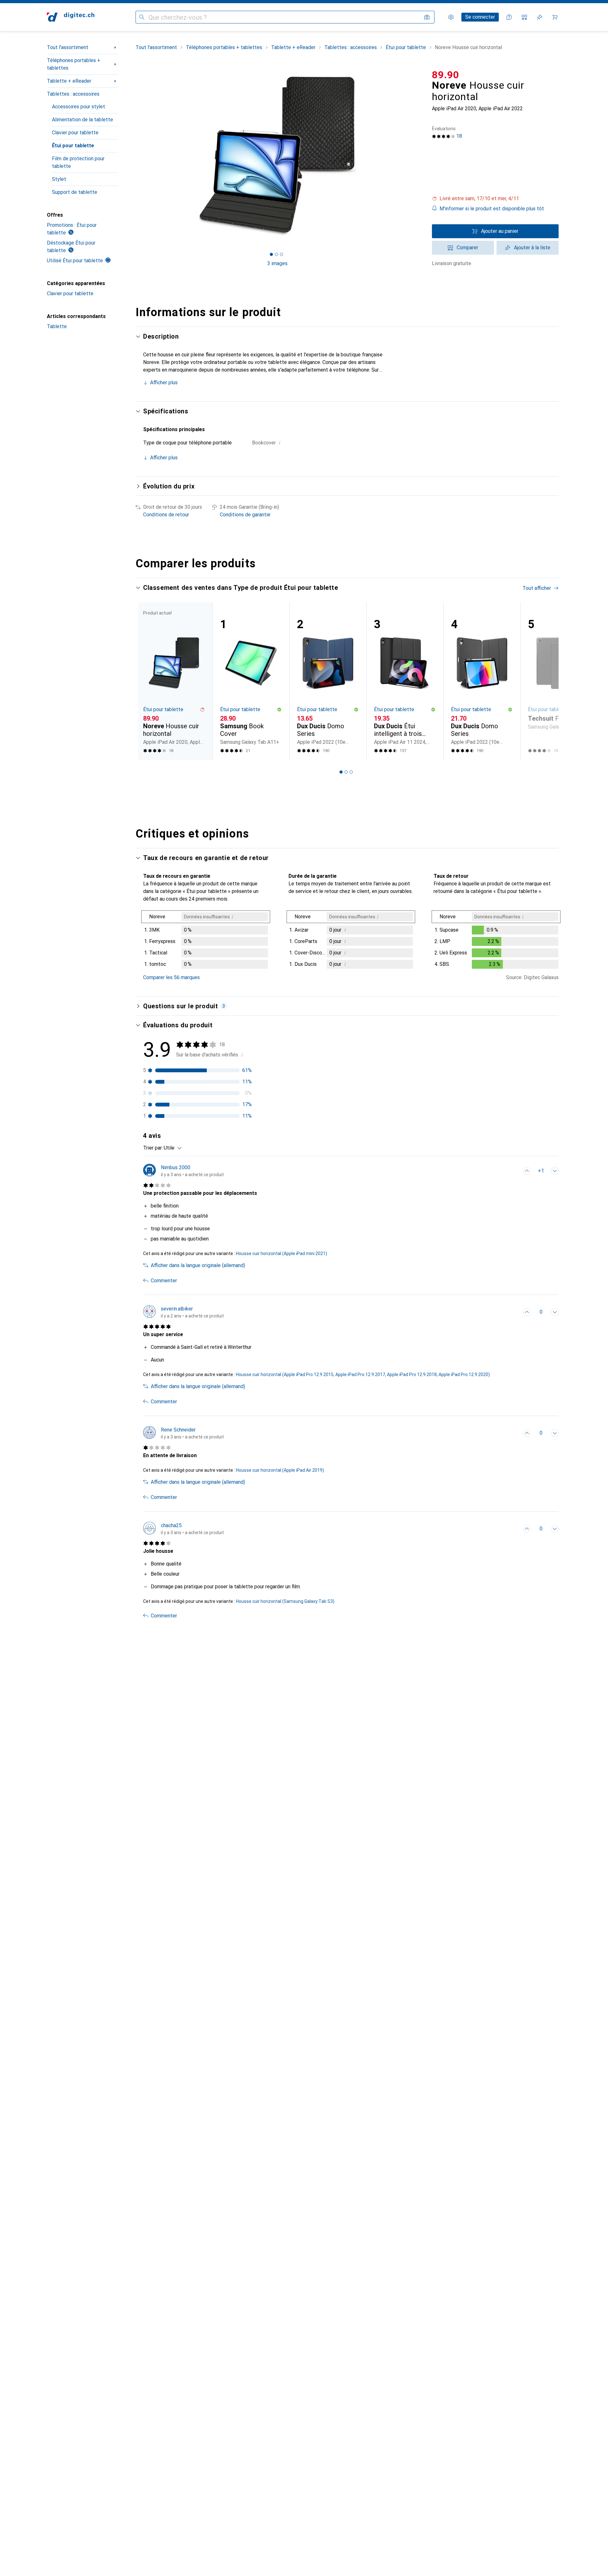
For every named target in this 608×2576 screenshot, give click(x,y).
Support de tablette (75, 192)
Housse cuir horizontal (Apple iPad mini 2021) (282, 1253)
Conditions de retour (166, 515)
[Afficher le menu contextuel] (513, 1171)
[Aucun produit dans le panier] (555, 17)
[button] (495, 199)
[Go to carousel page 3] (351, 772)
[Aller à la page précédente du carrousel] (147, 681)
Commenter (164, 1281)
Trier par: (153, 1148)
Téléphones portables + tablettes (74, 64)
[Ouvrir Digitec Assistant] (509, 17)
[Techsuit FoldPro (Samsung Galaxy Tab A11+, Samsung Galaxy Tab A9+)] (559, 681)
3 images (277, 263)
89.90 (446, 75)
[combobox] (171, 1148)
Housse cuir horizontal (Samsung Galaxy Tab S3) (285, 1601)
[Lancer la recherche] (142, 17)
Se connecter (480, 17)
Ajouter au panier (500, 231)
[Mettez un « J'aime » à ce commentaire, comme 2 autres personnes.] (527, 1171)
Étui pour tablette (73, 146)
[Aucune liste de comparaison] (524, 17)
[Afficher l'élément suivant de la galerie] (421, 156)
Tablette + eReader (69, 81)
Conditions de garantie (245, 515)
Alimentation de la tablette (82, 120)
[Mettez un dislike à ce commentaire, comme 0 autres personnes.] (555, 1312)
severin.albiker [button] (177, 1309)
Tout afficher (537, 588)
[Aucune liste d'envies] (540, 17)
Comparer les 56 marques (171, 977)
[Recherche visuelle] (427, 17)
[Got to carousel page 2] (276, 254)
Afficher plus (164, 383)
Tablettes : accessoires (73, 94)
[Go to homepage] (71, 17)
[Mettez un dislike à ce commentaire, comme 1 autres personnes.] (555, 1171)
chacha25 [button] (171, 1525)
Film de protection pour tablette (78, 162)
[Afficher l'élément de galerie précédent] (134, 156)
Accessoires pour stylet (79, 107)
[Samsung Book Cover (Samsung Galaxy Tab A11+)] (251, 681)
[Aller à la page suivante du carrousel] (547, 681)
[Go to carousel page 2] (346, 772)
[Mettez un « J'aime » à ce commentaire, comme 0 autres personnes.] (527, 1312)
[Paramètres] (451, 17)
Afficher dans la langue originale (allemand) (198, 1265)
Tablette (57, 326)
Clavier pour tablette (75, 133)
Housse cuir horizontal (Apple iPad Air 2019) (280, 1470)
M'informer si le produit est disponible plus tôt (492, 209)
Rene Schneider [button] (178, 1430)
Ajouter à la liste (532, 248)
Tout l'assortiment (68, 47)
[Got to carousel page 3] (282, 254)
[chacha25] (184, 1529)
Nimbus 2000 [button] (176, 1167)
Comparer (467, 248)
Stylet (59, 179)
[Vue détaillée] (206, 941)
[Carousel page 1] (271, 254)
